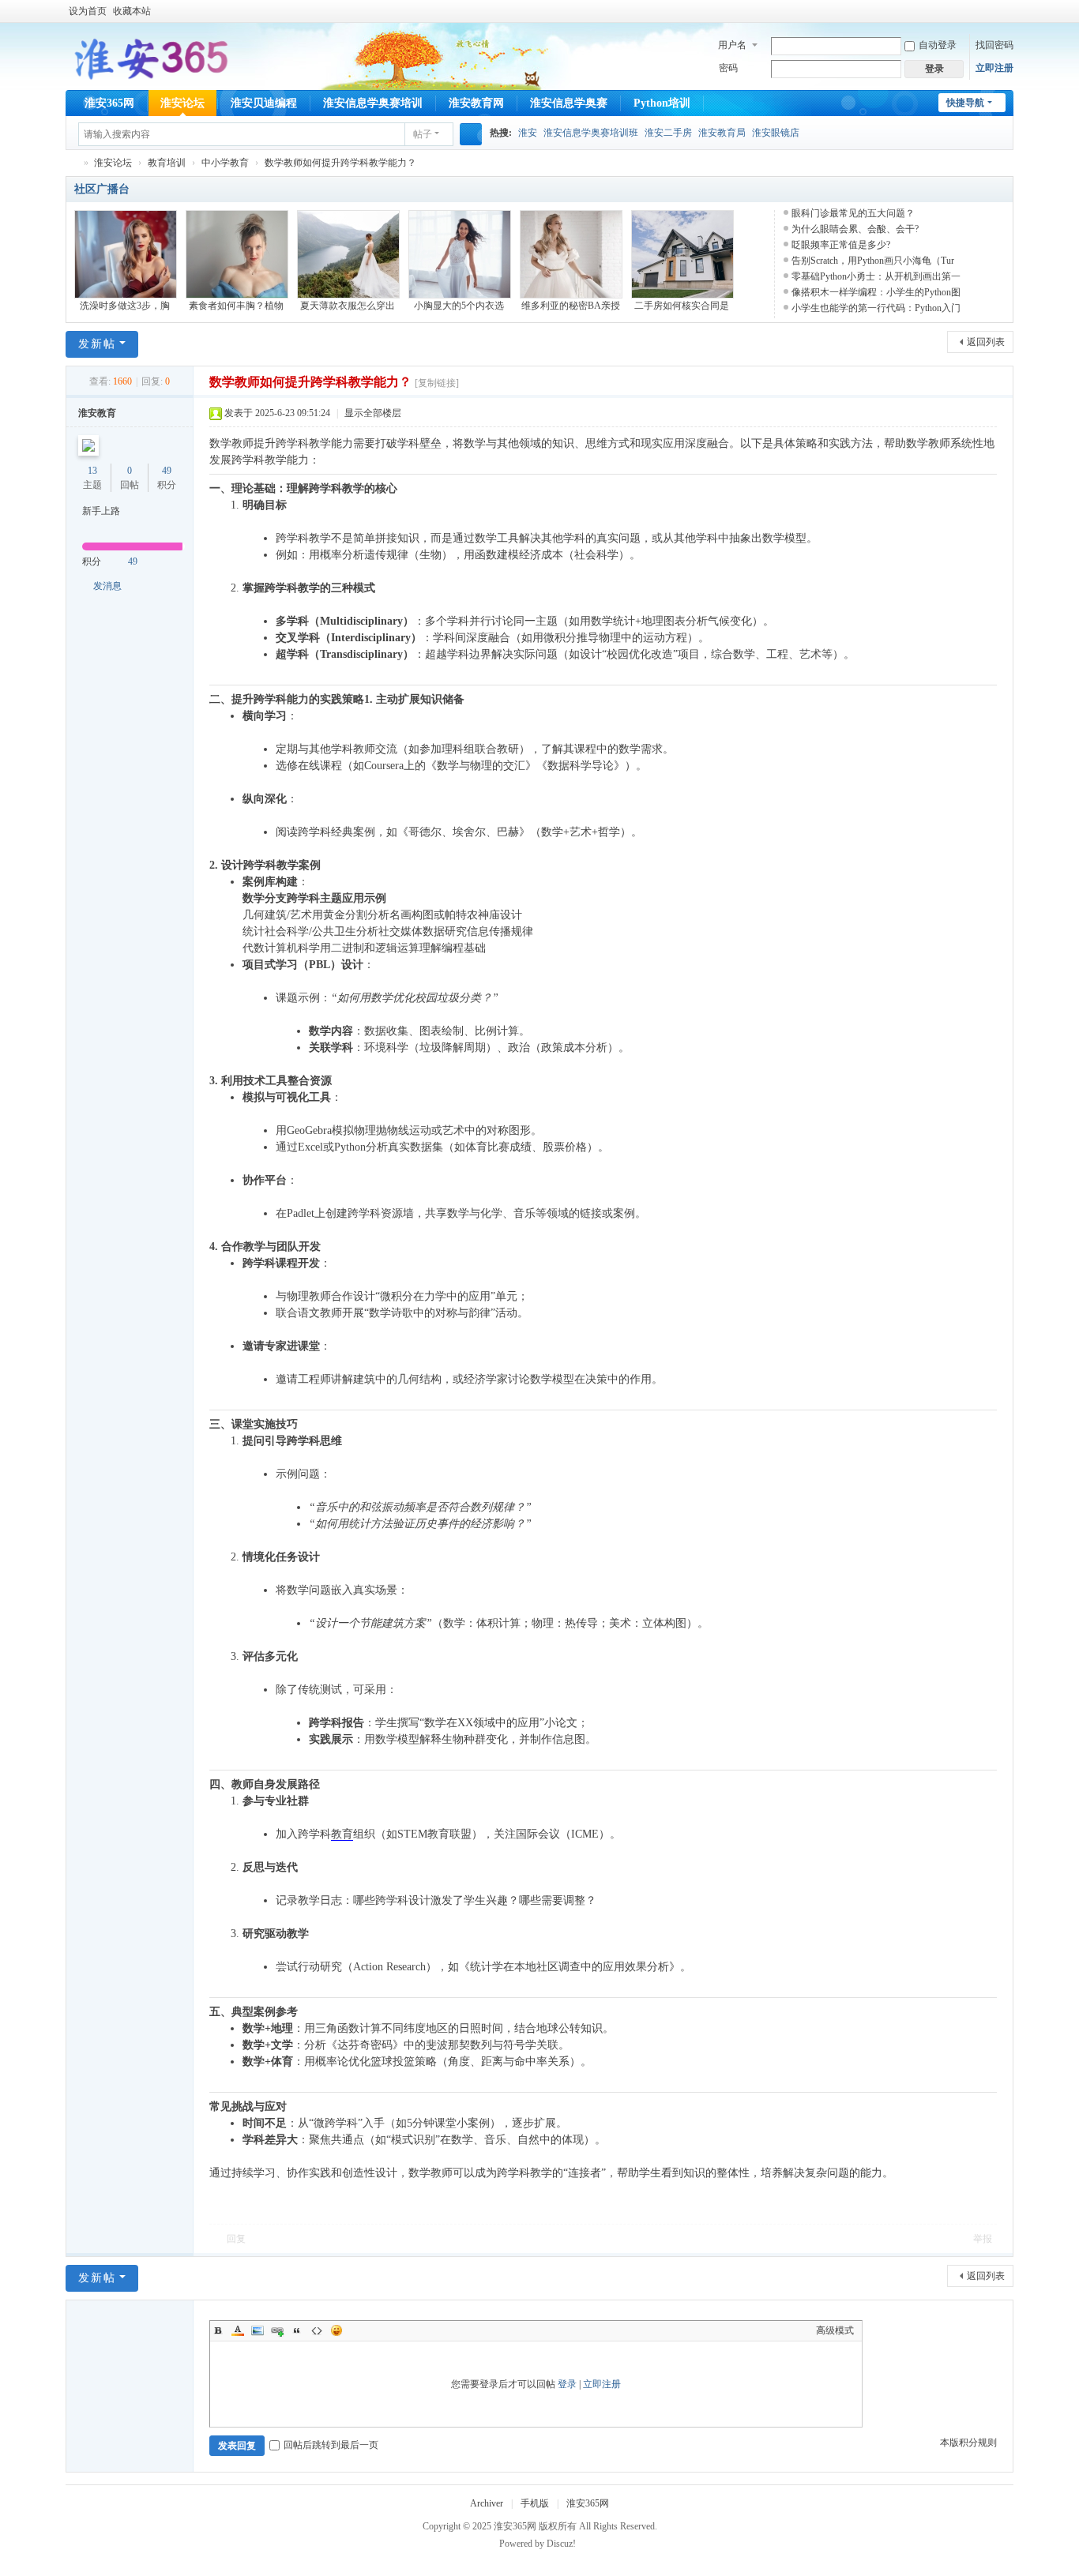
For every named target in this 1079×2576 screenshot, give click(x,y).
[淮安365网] (149, 55)
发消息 (107, 586)
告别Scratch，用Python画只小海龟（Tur (873, 261)
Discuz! (561, 2544)
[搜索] (471, 134)
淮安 (528, 133)
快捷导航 (965, 103)
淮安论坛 (182, 103)
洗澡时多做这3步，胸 (125, 306)
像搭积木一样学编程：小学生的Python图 (876, 292)
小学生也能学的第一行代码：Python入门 (876, 308)
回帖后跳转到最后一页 (331, 2445)
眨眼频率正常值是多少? (841, 245)
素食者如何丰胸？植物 (236, 306)
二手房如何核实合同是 (682, 306)
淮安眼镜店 (776, 133)
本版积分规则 (968, 2443)
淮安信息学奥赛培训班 (591, 133)
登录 (567, 2384)
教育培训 (167, 163)
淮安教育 (97, 413)
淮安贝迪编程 (264, 103)
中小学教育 (225, 163)
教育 (342, 1834)
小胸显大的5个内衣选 (459, 306)
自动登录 (938, 45)
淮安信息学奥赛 (569, 103)
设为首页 (88, 11)
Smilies (336, 2330)
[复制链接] (437, 383)
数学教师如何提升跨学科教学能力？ (340, 163)
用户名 (732, 45)
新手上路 (101, 511)
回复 (236, 2239)
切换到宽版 (1006, 18)
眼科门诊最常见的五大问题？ (853, 213)
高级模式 (835, 2330)
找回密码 (994, 45)
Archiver (487, 2503)
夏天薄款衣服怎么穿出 (348, 306)
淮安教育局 (722, 133)
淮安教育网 (476, 103)
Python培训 (662, 103)
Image (258, 2330)
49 (167, 471)
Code (317, 2330)
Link (277, 2330)
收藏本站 (132, 11)
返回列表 (986, 342)
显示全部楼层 (373, 413)
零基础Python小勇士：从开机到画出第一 (876, 276)
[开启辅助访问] (991, 11)
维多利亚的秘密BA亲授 (571, 306)
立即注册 (994, 68)
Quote (297, 2330)
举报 (983, 2239)
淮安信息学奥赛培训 (373, 103)
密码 (728, 68)
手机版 (535, 2503)
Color (238, 2330)
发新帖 (97, 344)
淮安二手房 (668, 133)
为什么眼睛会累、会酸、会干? (855, 229)
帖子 (423, 134)
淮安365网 (109, 103)
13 (92, 471)
